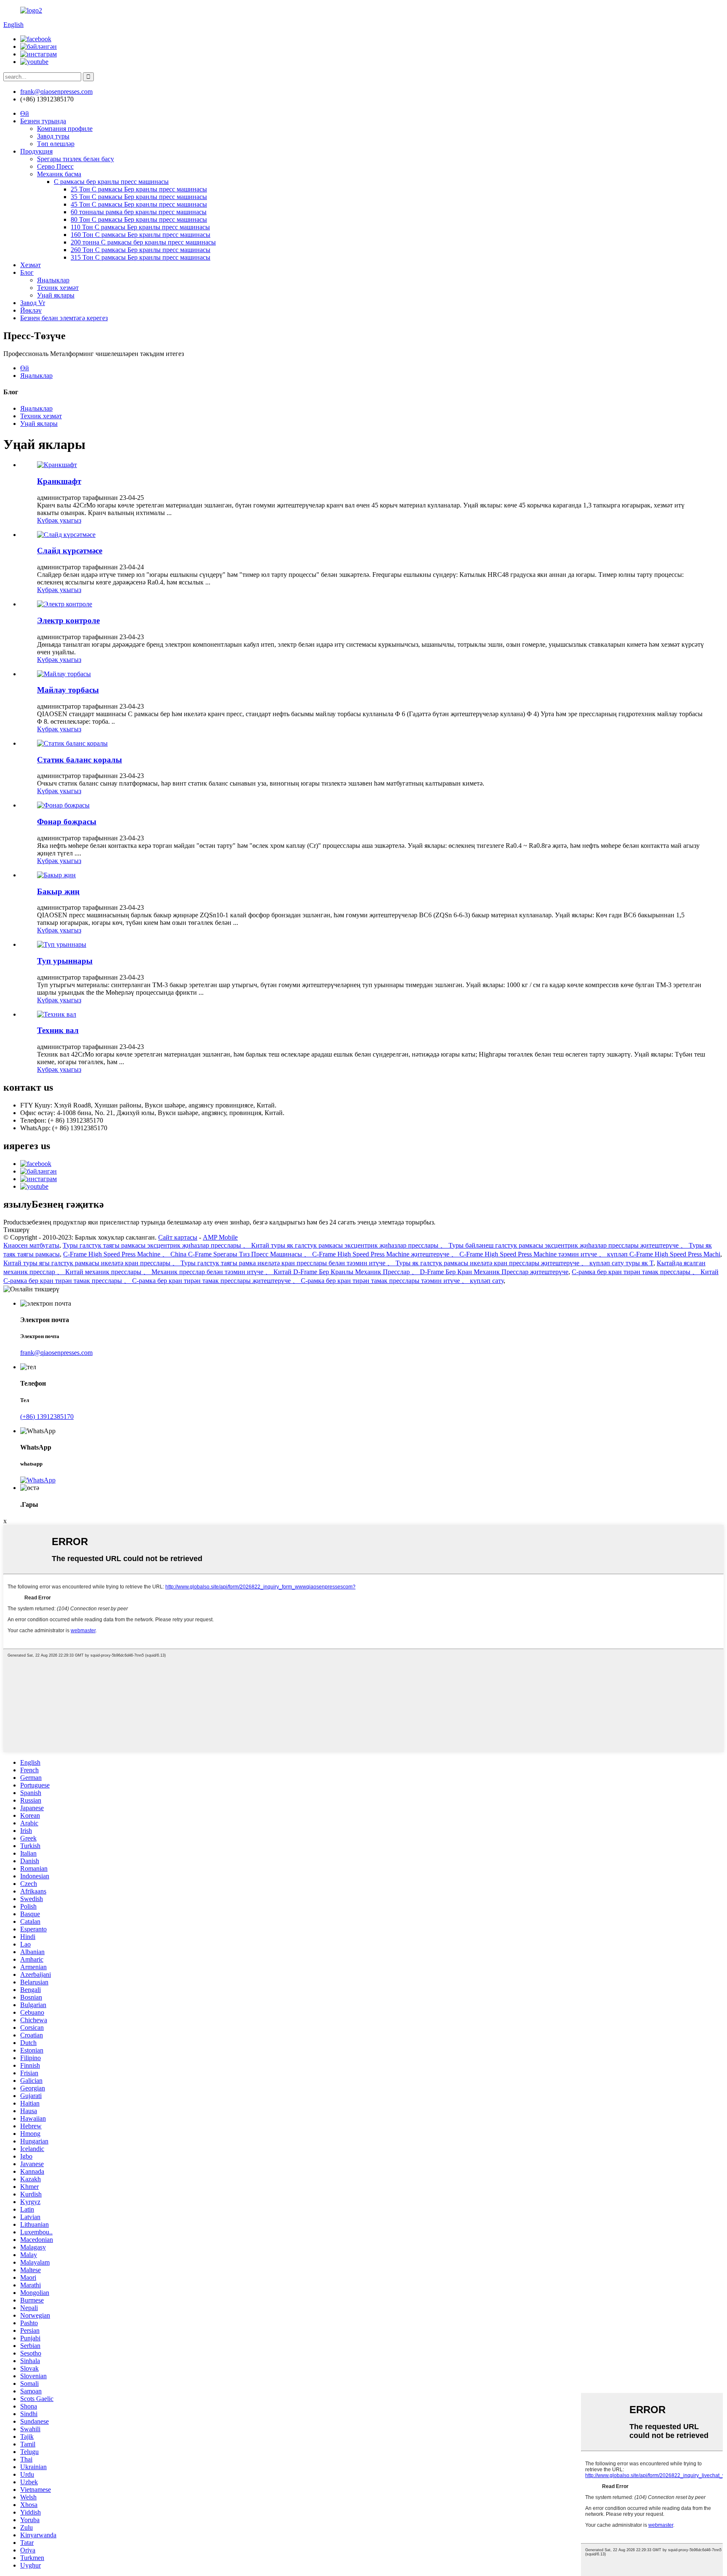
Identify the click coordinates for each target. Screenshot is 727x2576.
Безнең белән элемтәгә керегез (64, 318)
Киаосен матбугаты (31, 1245)
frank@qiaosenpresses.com (56, 1353)
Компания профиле (65, 129)
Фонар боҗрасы (67, 822)
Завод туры (53, 136)
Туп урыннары (65, 961)
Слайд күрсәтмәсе (70, 551)
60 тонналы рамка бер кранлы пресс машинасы (139, 212)
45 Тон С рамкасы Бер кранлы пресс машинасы (139, 204)
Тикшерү (16, 1230)
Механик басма (59, 174)
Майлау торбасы (68, 690)
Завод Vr (33, 303)
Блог (27, 272)
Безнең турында (43, 121)
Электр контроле (68, 620)
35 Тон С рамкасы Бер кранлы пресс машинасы (139, 197)
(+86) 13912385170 (47, 1417)
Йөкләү (31, 310)
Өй (25, 113)
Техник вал (58, 1030)
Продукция (36, 151)
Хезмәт (31, 265)
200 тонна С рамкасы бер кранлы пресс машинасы (143, 242)
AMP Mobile (220, 1237)
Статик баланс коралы (80, 760)
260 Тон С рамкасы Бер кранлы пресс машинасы (141, 250)
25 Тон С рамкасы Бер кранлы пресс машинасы (139, 189)
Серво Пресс (55, 166)
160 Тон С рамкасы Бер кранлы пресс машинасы (141, 235)
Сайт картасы (178, 1237)
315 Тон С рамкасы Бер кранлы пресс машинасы (141, 257)
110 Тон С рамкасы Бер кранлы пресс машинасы (140, 227)
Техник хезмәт (58, 288)
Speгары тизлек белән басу (76, 159)
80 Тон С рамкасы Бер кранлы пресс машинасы (139, 219)
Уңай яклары (56, 295)
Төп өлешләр (56, 144)
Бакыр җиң (58, 891)
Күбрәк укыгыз (59, 520)
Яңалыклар (53, 280)
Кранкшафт (59, 481)
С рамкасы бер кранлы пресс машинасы (111, 182)
